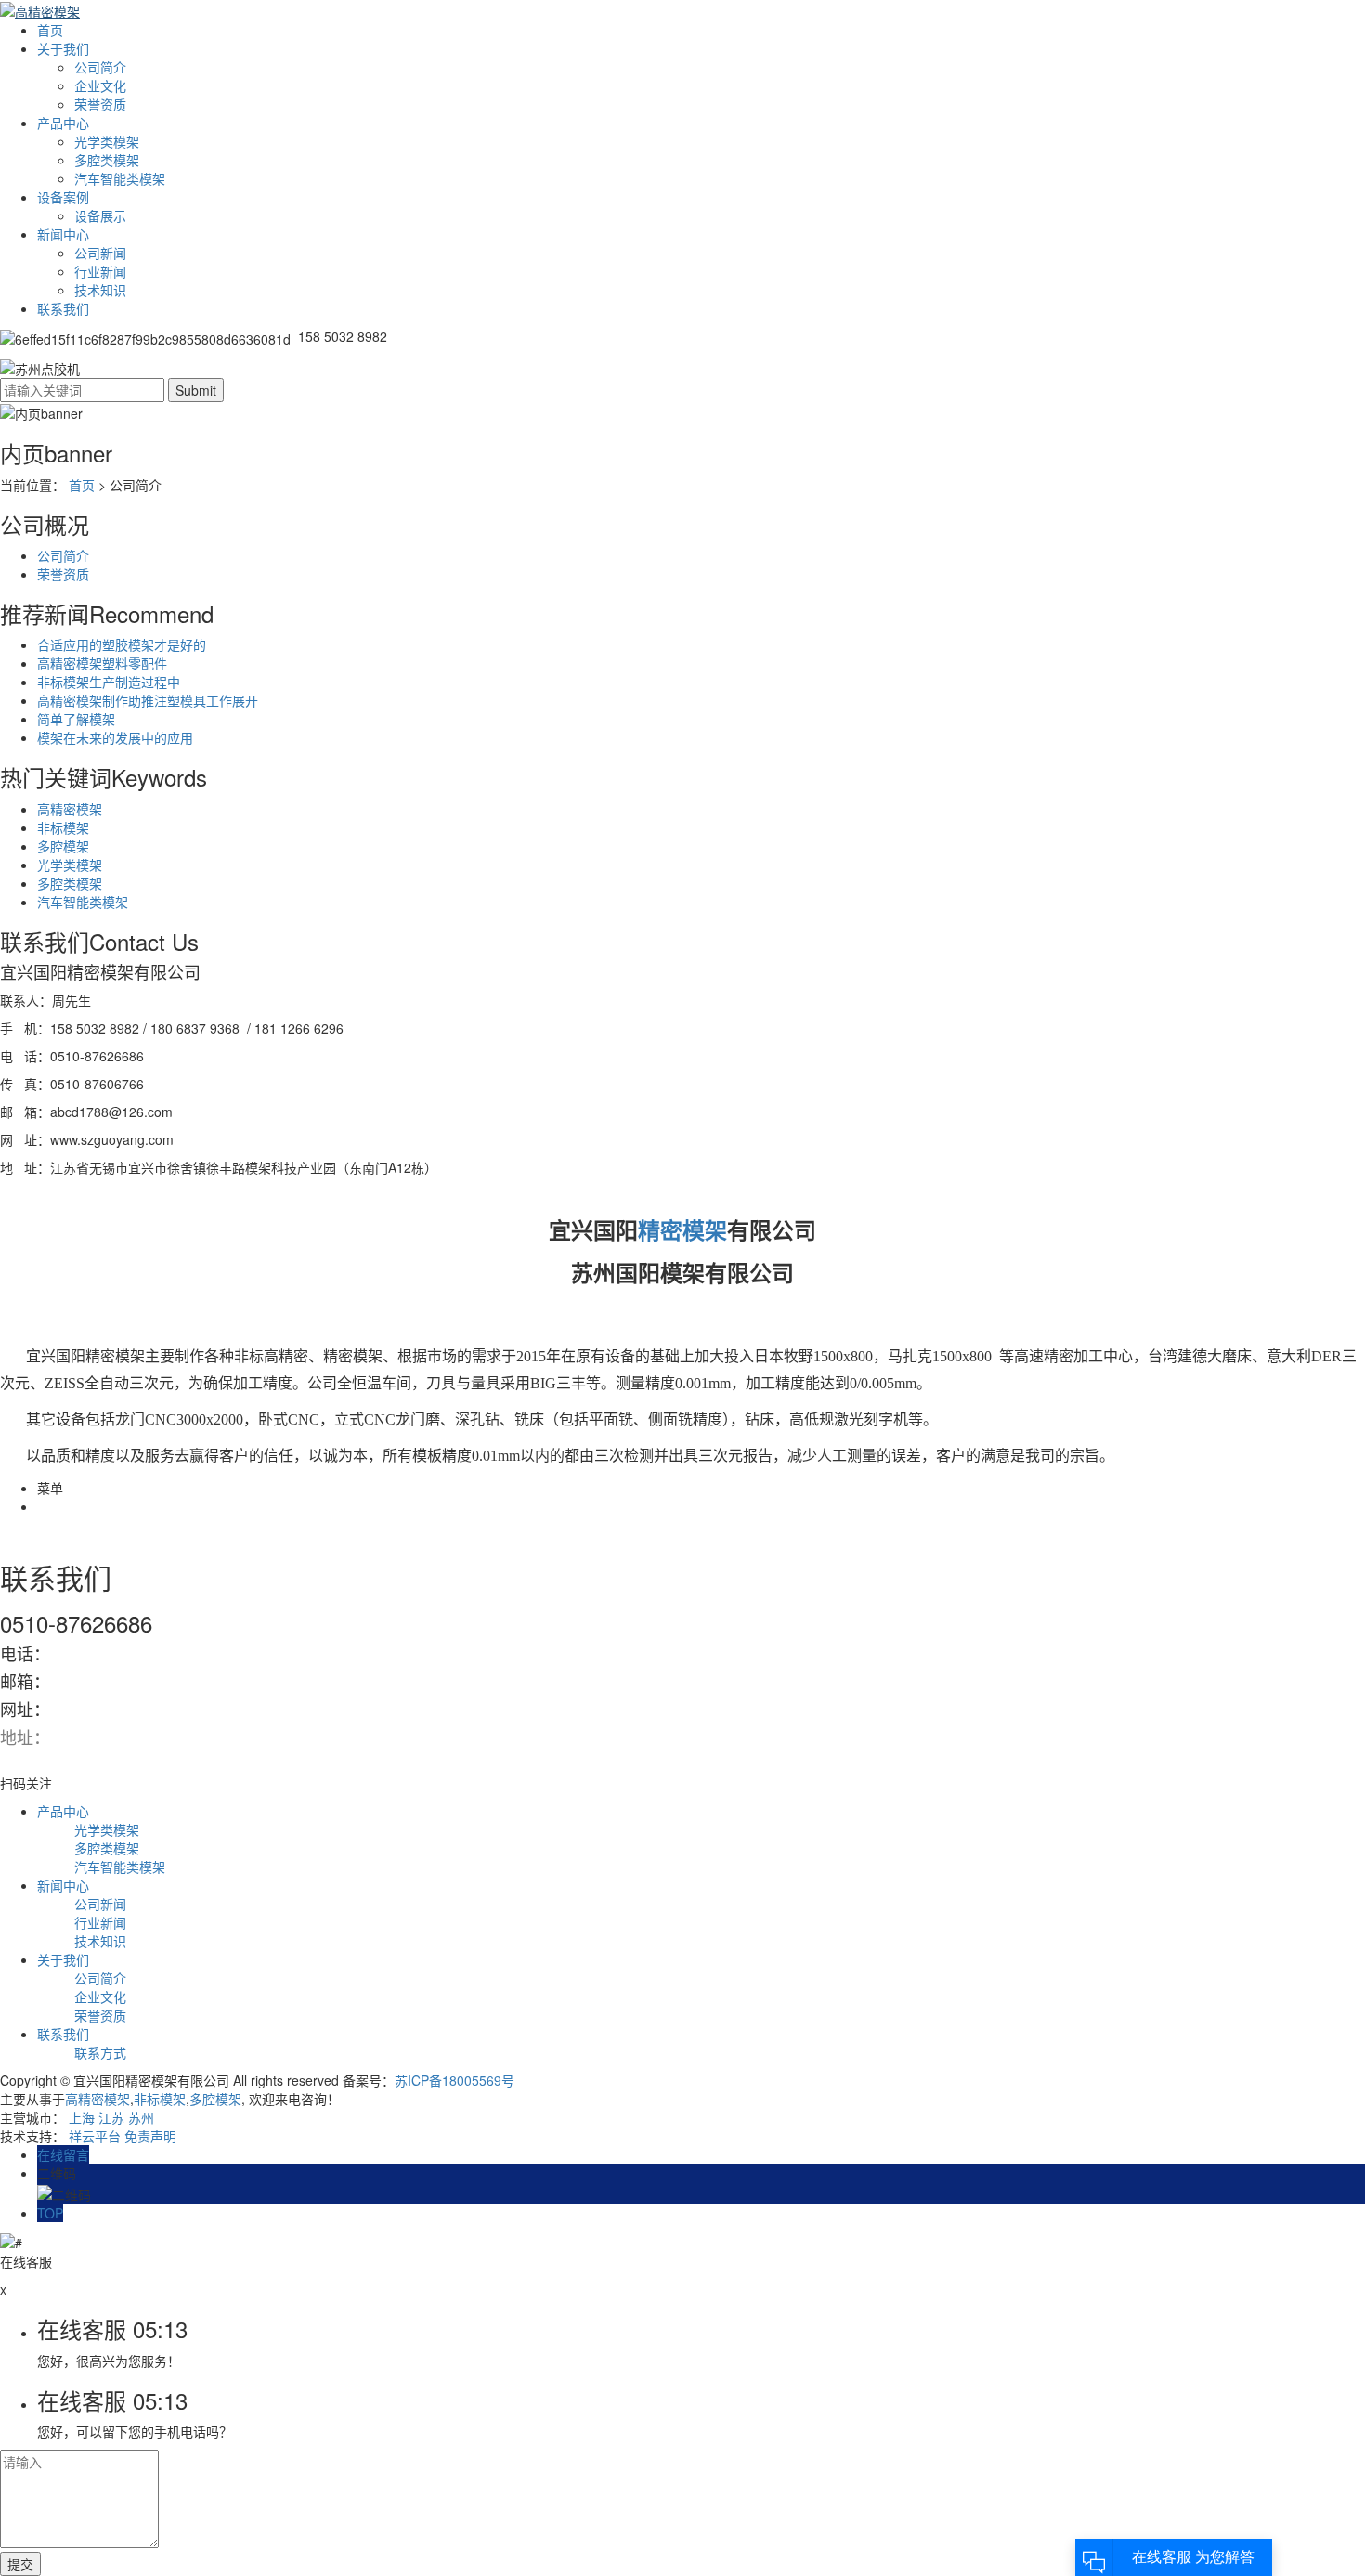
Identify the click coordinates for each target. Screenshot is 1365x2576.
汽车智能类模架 (120, 178)
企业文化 (100, 85)
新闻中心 (63, 234)
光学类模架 (107, 141)
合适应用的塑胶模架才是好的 (122, 644)
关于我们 (63, 48)
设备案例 (63, 197)
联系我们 (63, 308)
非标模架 (63, 827)
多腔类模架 (107, 160)
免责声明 (150, 2136)
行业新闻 (100, 271)
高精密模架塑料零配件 (102, 663)
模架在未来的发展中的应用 (115, 737)
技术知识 (100, 290)
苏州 (141, 2117)
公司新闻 (100, 253)
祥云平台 (95, 2136)
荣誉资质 (100, 104)
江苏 (111, 2117)
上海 (82, 2117)
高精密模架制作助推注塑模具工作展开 (148, 700)
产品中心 (63, 123)
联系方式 (100, 2052)
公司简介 (100, 67)
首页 (50, 30)
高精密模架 (70, 809)
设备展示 (100, 215)
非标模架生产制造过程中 (109, 682)
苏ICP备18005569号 (455, 2080)
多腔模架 (63, 846)
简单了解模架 (76, 719)
